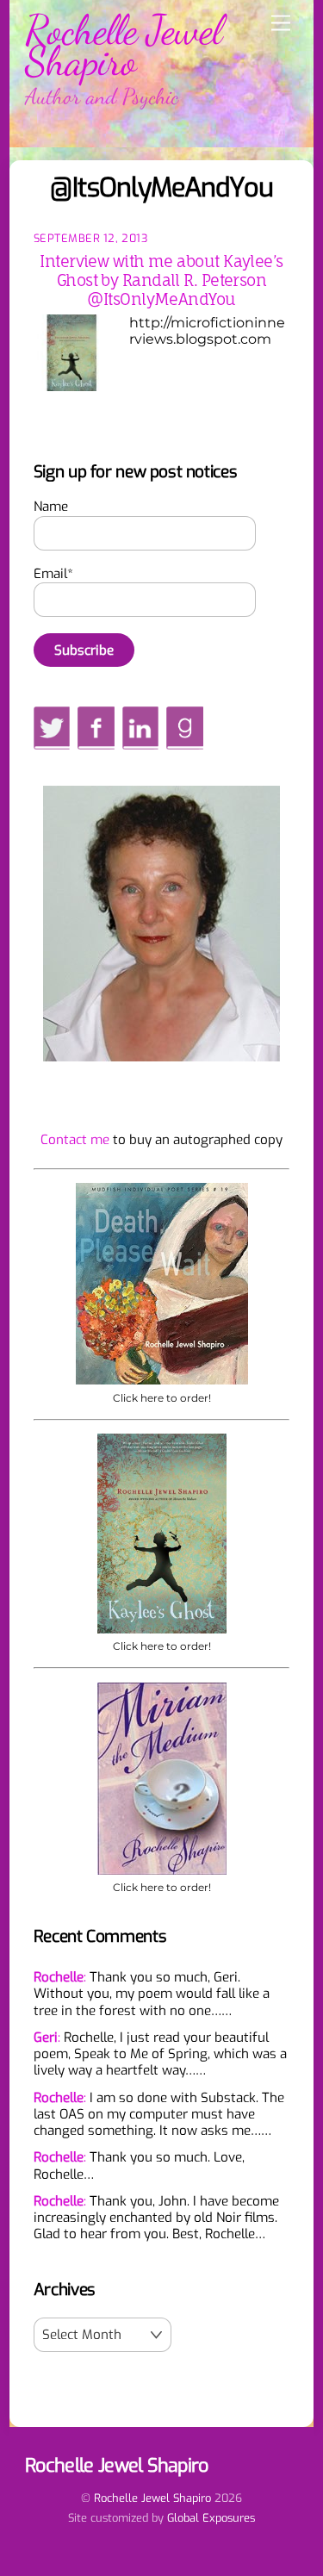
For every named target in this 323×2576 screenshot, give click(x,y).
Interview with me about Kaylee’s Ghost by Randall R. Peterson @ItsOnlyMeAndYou (161, 280)
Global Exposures (211, 2518)
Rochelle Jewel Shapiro (152, 2498)
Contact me (75, 1140)
